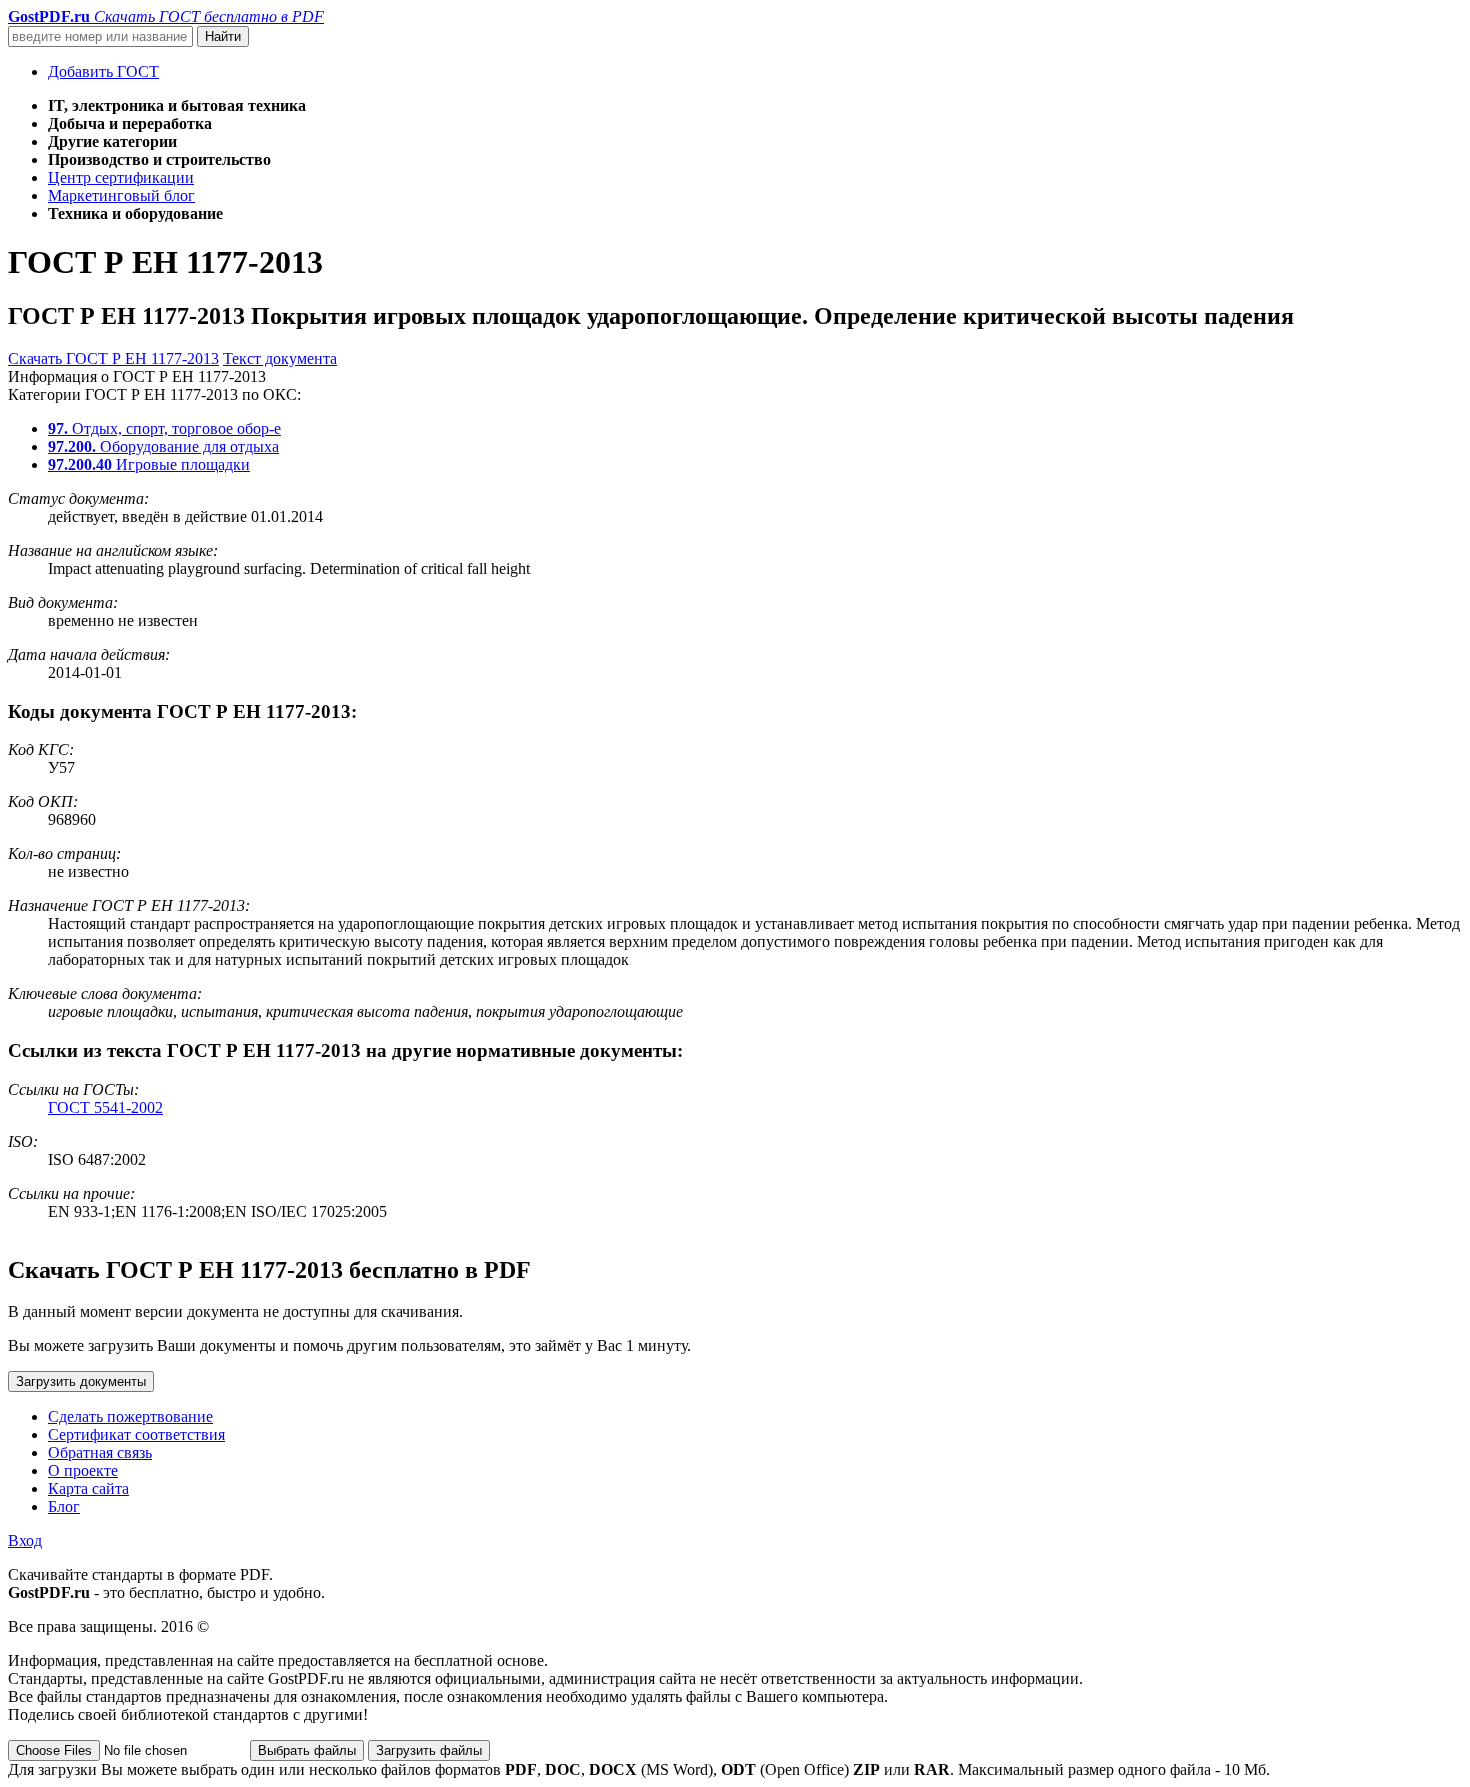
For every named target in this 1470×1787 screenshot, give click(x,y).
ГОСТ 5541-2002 (105, 1107)
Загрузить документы (81, 1381)
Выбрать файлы (307, 1750)
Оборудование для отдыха (163, 446)
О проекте (83, 1470)
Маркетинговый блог (121, 195)
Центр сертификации (121, 177)
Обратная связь (100, 1452)
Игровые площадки (149, 464)
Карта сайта (88, 1488)
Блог (64, 1506)
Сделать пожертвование (130, 1416)
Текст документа (280, 358)
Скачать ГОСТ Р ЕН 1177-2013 (113, 358)
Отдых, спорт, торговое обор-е (164, 428)
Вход (25, 1540)
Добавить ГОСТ (103, 71)
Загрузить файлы (429, 1750)
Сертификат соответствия (136, 1434)
